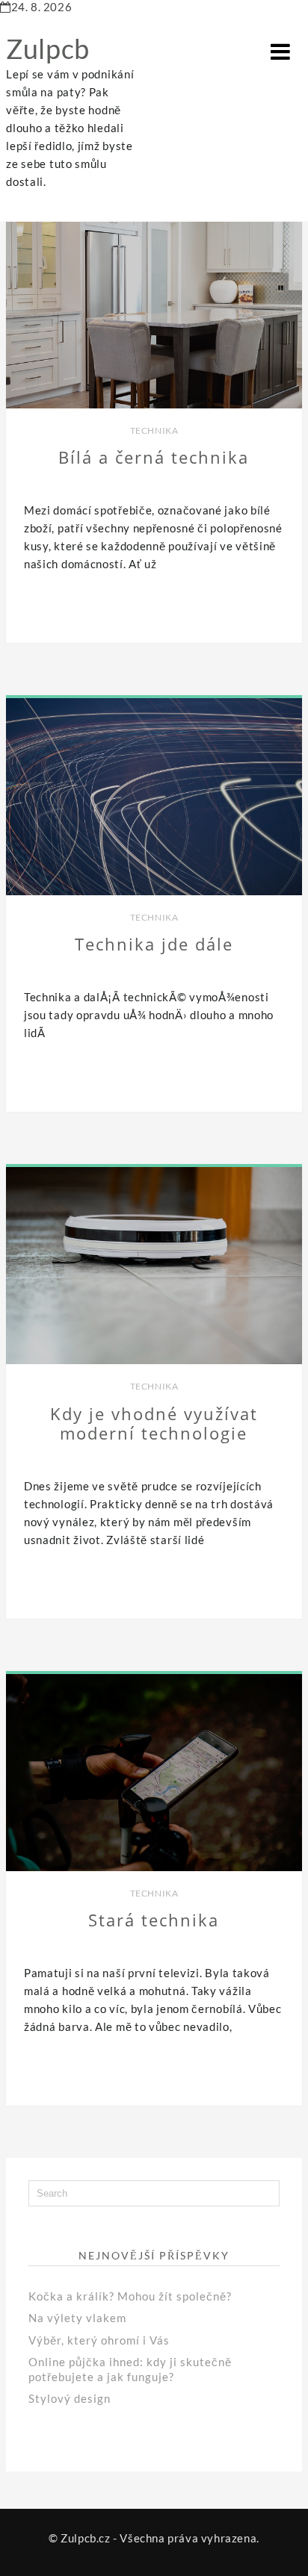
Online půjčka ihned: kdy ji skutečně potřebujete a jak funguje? (130, 2369)
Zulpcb (48, 49)
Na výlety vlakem (77, 2318)
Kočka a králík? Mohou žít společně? (130, 2296)
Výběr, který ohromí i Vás (99, 2340)
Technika (154, 430)
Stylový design (70, 2398)
